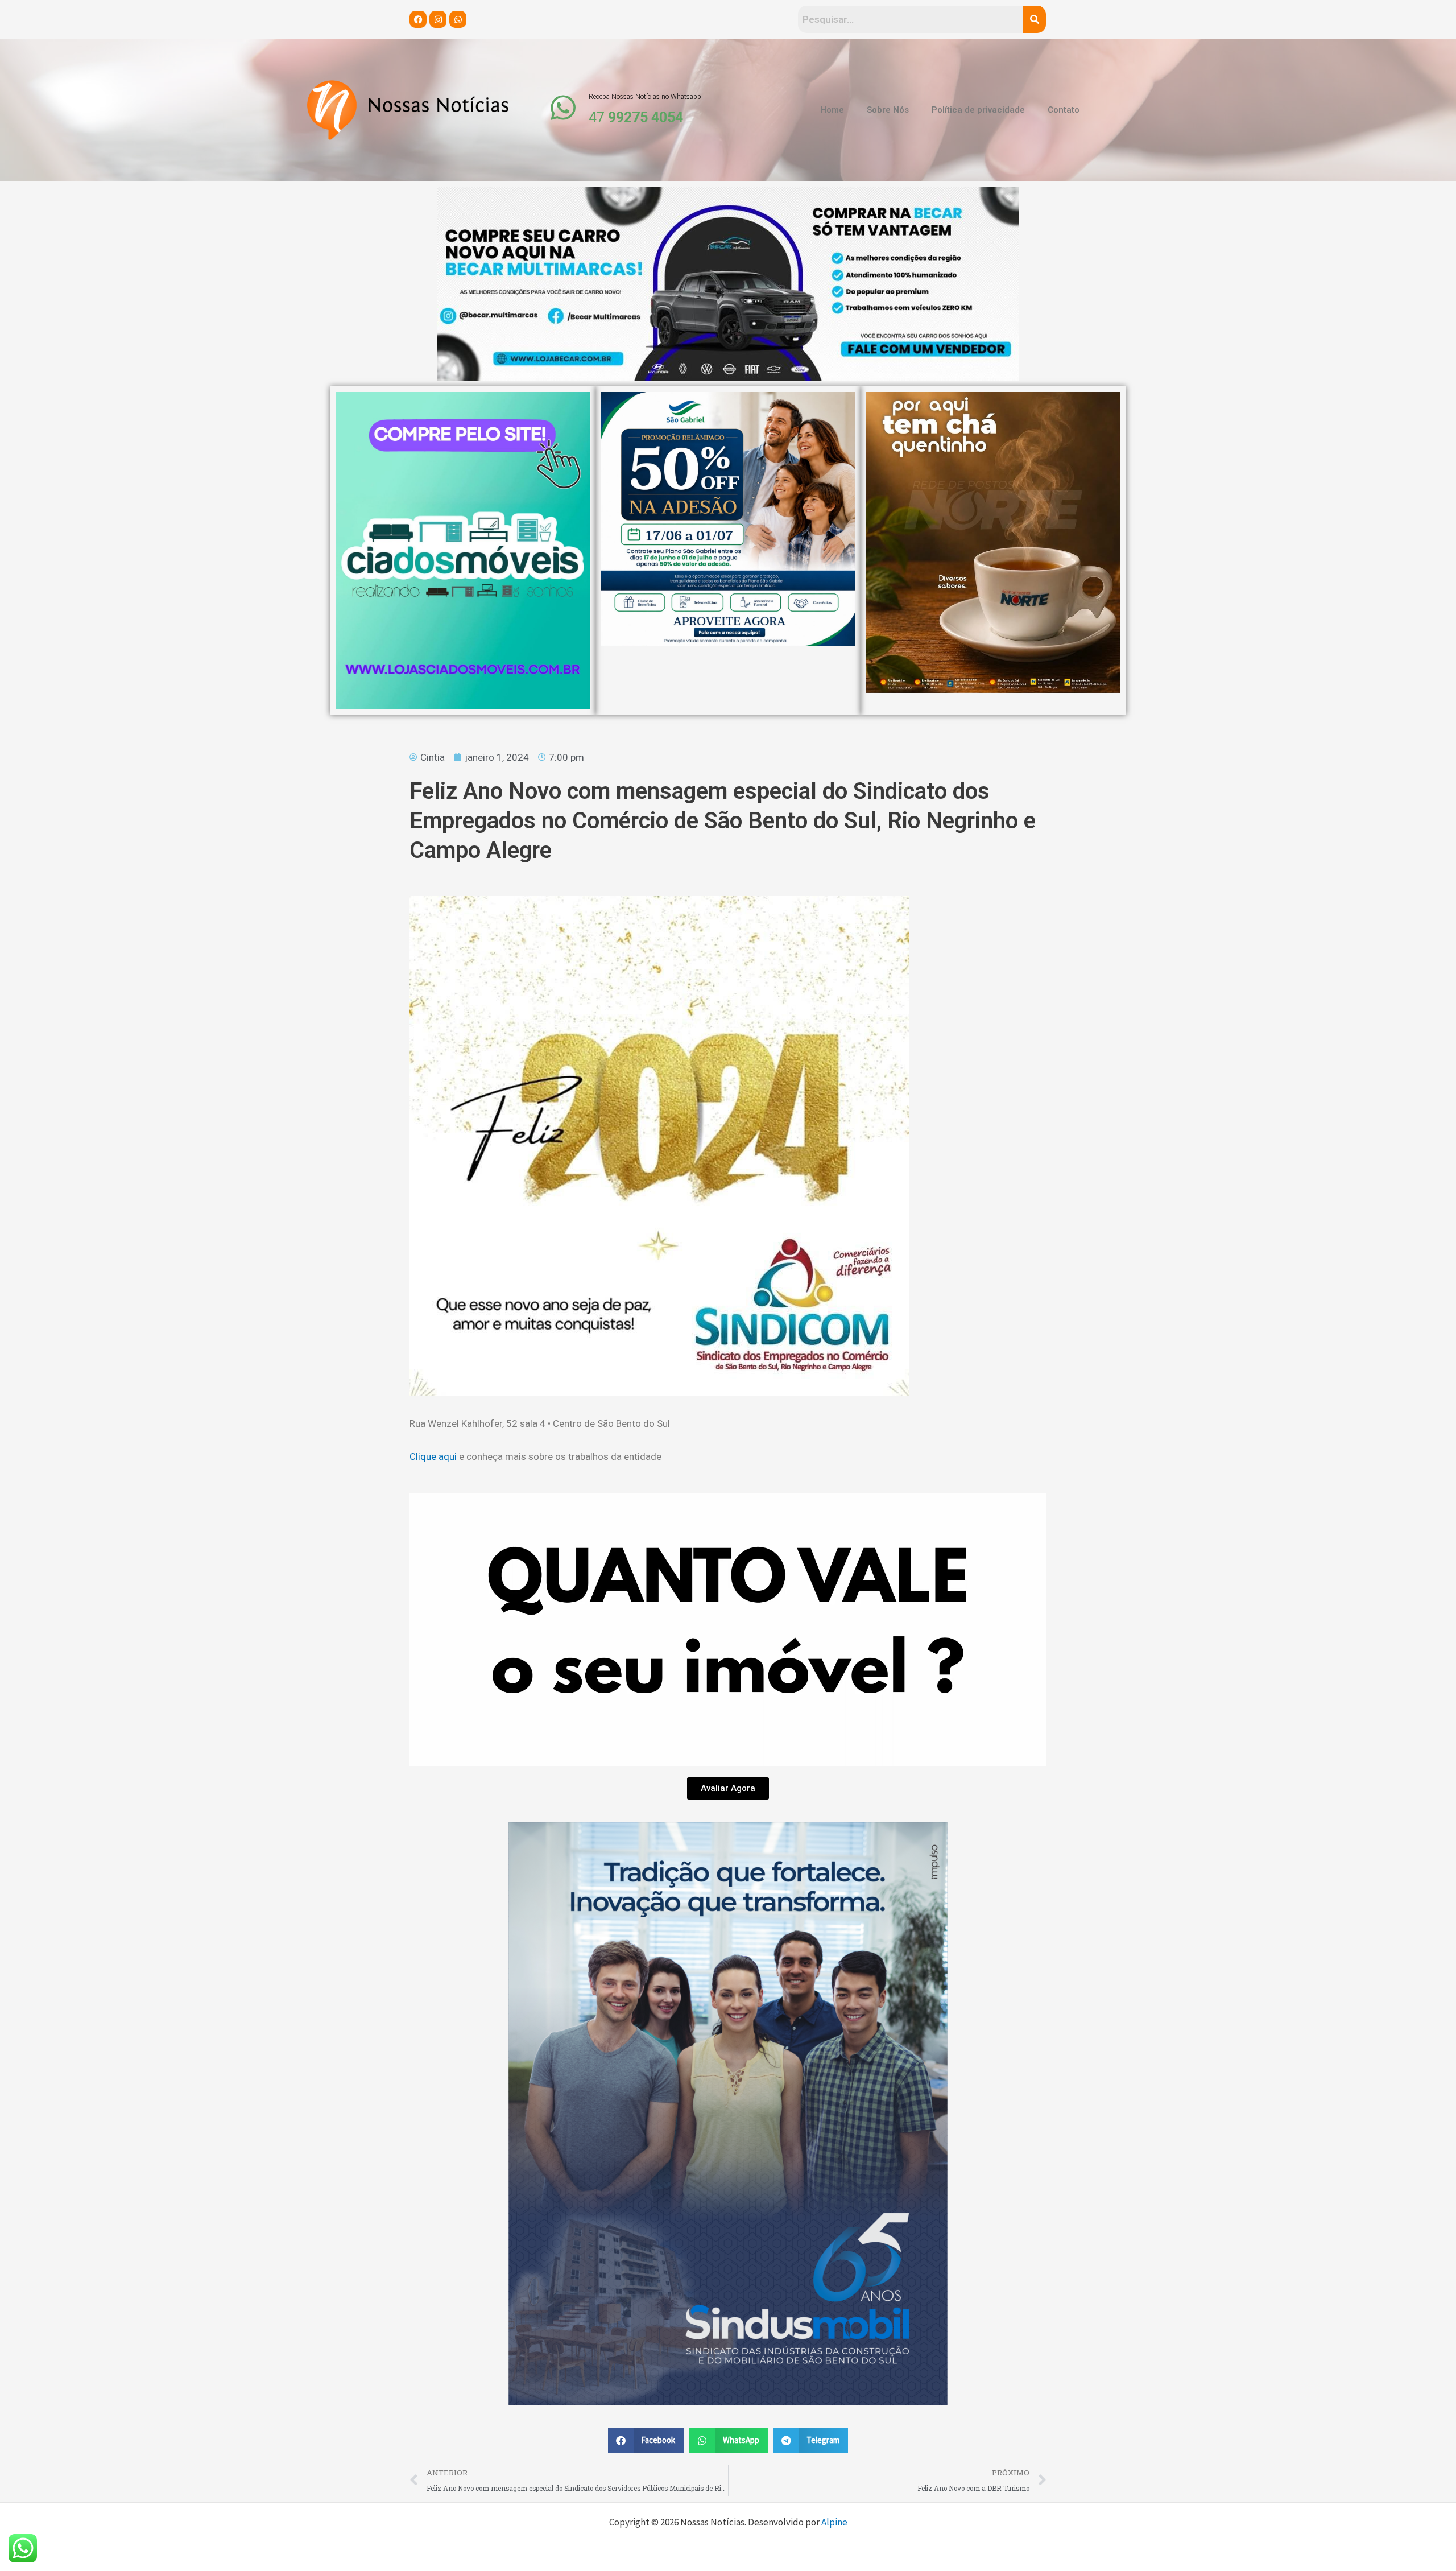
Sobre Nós (888, 110)
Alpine (834, 2522)
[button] (646, 2440)
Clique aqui (434, 1456)
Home (832, 110)
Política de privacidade (978, 110)
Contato (1064, 110)
